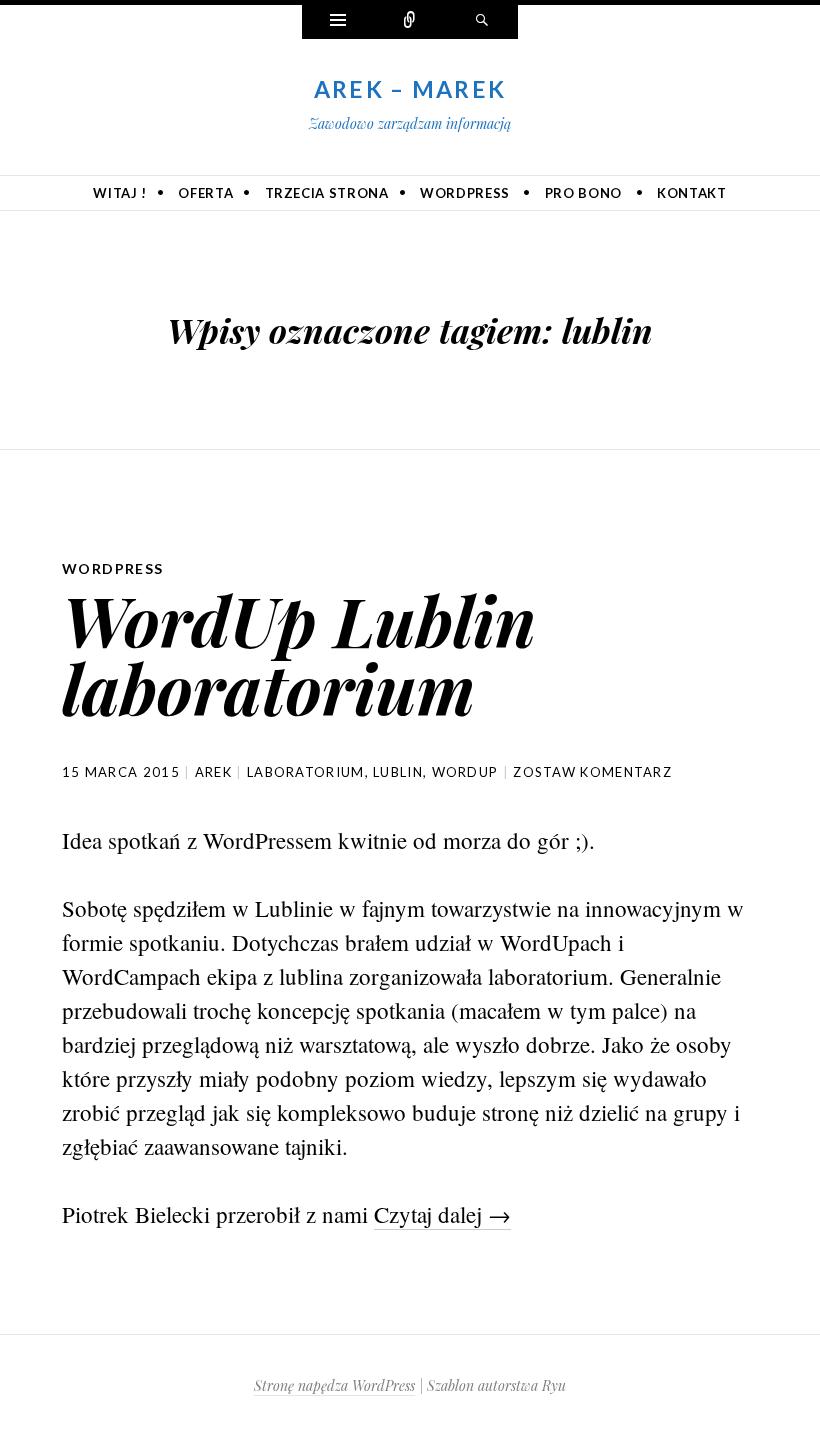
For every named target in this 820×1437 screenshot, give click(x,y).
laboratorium (306, 772)
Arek (213, 772)
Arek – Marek (410, 89)
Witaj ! (120, 193)
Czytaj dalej (442, 1214)
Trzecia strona (327, 193)
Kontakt (692, 193)
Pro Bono (583, 193)
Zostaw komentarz (592, 772)
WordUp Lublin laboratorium (299, 653)
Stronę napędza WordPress (334, 1385)
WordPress (465, 193)
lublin (398, 772)
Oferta (205, 193)
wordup (465, 772)
